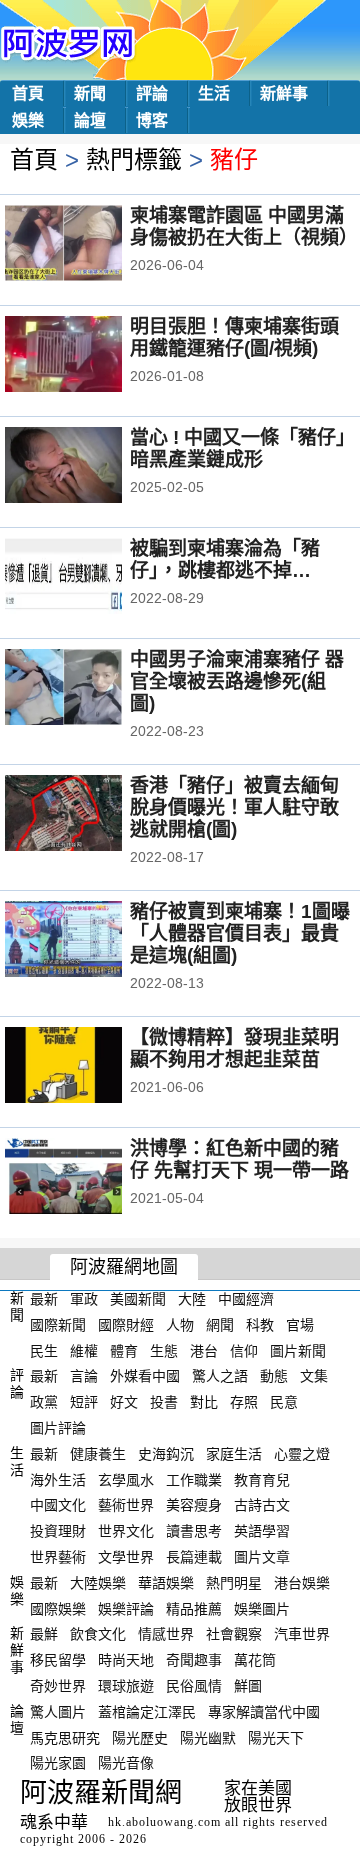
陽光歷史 (140, 1737)
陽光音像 (126, 1763)
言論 (84, 1376)
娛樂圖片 (262, 1608)
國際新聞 (58, 1325)
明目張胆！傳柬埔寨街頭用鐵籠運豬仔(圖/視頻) (234, 337)
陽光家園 (58, 1763)
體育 (124, 1350)
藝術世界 (126, 1505)
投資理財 (58, 1531)
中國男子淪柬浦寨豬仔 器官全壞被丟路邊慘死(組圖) (237, 681)
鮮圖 (248, 1686)
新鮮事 (284, 93)
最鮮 (44, 1634)
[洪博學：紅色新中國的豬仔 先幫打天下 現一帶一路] (90, 1178)
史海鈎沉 (166, 1454)
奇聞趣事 (194, 1660)
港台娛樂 (302, 1583)
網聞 (220, 1325)
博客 (152, 120)
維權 (84, 1350)
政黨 (44, 1402)
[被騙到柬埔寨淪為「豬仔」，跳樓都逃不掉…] (90, 578)
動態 (274, 1376)
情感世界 (166, 1634)
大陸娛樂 (98, 1583)
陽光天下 (276, 1737)
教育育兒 (262, 1479)
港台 (204, 1350)
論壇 (90, 120)
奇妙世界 (58, 1686)
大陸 (192, 1299)
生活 (214, 93)
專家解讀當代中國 (264, 1712)
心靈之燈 (302, 1454)
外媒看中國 (145, 1376)
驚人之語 (220, 1376)
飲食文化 (98, 1634)
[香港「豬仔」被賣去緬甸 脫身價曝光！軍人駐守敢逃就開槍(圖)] (90, 815)
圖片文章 (262, 1557)
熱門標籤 (134, 159)
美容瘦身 (194, 1505)
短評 (84, 1402)
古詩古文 (262, 1505)
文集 (314, 1376)
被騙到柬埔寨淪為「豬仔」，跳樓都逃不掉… (225, 559)
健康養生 (98, 1454)
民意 (284, 1402)
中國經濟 (246, 1299)
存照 (244, 1402)
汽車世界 (302, 1634)
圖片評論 (58, 1428)
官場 (300, 1325)
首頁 (28, 93)
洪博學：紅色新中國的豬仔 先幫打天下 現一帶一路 (239, 1159)
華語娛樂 (166, 1583)
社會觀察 (234, 1634)
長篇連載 (194, 1557)
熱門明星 (234, 1583)
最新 (44, 1299)
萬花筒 (255, 1660)
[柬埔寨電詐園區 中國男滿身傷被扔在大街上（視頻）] (90, 245)
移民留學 (58, 1660)
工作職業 (194, 1479)
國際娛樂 (58, 1608)
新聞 (90, 93)
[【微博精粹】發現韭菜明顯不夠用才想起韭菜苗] (90, 1067)
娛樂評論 (126, 1608)
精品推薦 (194, 1608)
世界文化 (126, 1531)
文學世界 (126, 1557)
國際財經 (126, 1325)
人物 (180, 1325)
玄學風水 (126, 1479)
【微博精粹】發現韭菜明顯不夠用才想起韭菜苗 (234, 1048)
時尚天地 (126, 1660)
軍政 (84, 1299)
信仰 (244, 1350)
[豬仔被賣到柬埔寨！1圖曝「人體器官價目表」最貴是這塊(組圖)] (90, 941)
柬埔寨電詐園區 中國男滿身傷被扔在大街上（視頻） (244, 226)
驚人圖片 (58, 1712)
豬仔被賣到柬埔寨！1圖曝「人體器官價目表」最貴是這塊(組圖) (240, 933)
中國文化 (58, 1505)
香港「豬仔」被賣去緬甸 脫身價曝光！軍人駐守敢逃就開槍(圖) (234, 807)
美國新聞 (138, 1299)
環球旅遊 (126, 1686)
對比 (204, 1402)
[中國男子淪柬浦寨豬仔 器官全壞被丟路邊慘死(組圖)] (90, 689)
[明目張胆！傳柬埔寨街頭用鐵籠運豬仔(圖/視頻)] (90, 356)
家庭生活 (234, 1454)
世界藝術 (58, 1557)
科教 (260, 1325)
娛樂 (28, 120)
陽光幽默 (208, 1737)
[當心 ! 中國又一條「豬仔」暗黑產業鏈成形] (90, 467)
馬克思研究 (65, 1737)
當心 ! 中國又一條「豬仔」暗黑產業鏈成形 (238, 448)
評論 (152, 93)
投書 (164, 1402)
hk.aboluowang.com (164, 1822)
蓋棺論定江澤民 (147, 1712)
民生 (44, 1350)
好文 (124, 1402)
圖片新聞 (298, 1350)
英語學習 (262, 1531)
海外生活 (58, 1479)
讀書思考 (194, 1531)
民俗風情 (194, 1686)
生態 (164, 1350)
